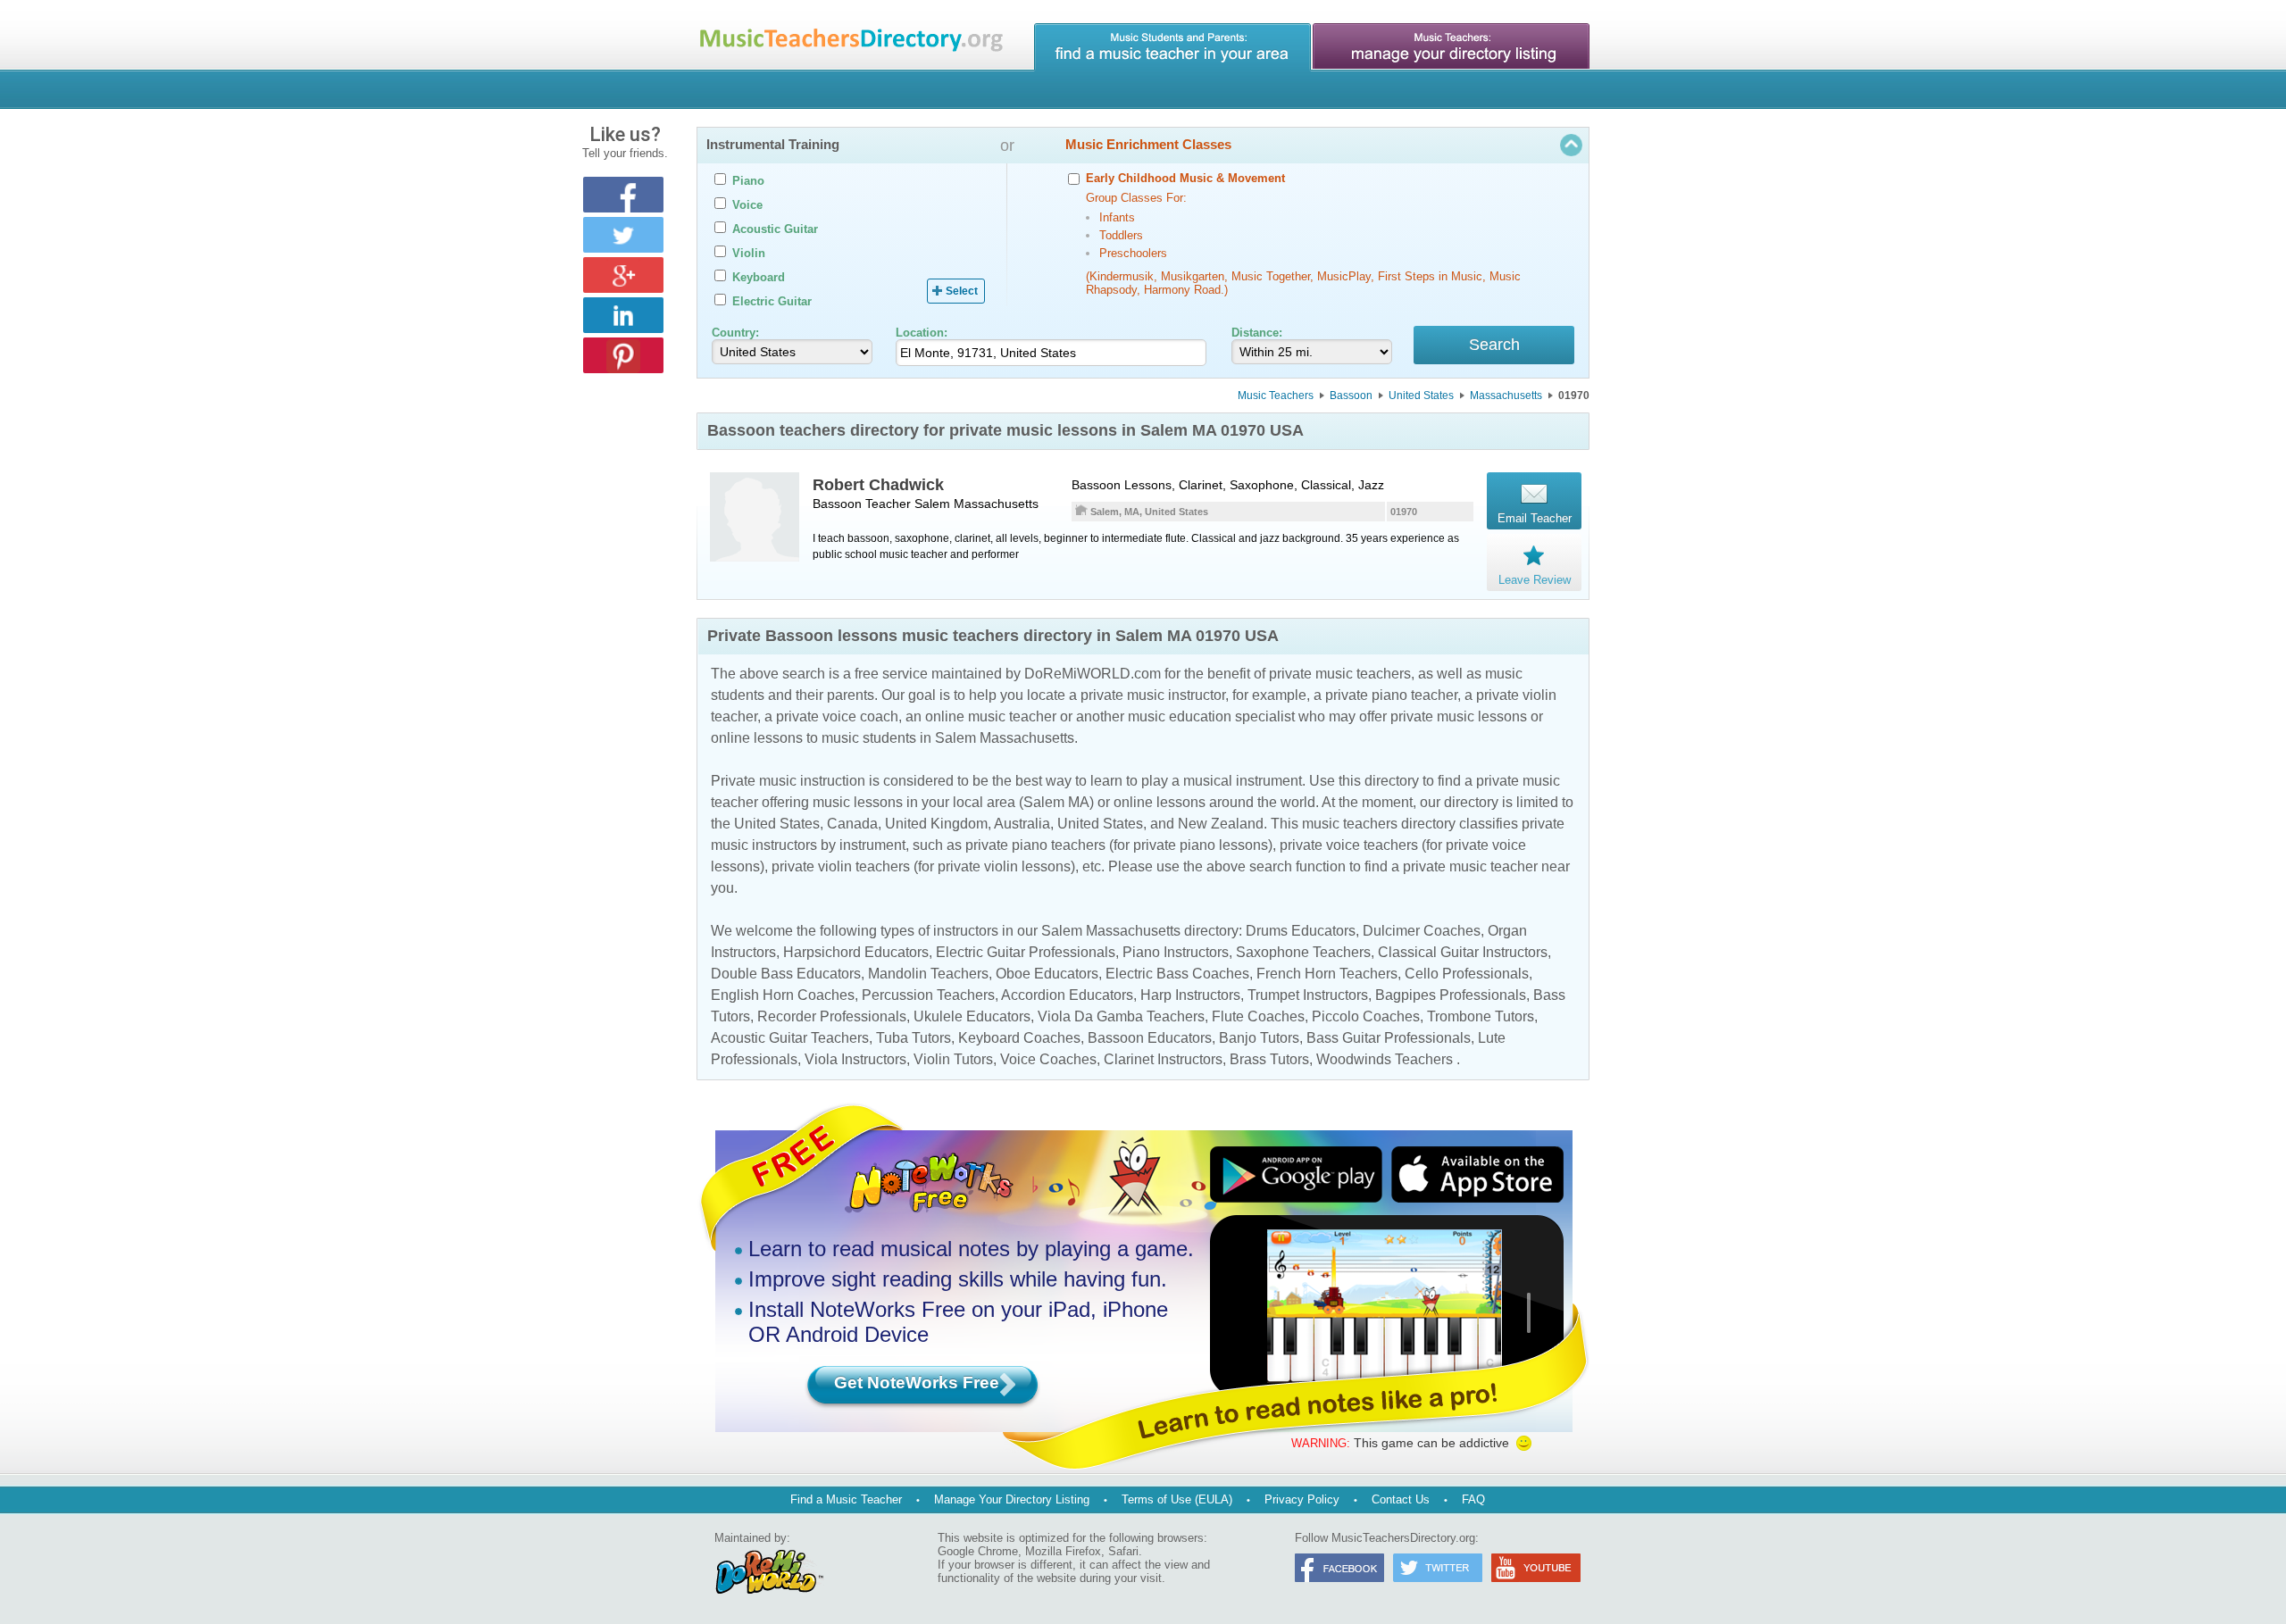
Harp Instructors (1190, 995)
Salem (932, 504)
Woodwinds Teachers (1385, 1059)
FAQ (1473, 1499)
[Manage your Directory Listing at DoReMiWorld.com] (1451, 47)
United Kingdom (936, 824)
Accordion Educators (1067, 995)
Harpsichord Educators (856, 952)
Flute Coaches (1258, 1016)
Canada (852, 824)
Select (962, 291)
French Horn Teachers (1327, 974)
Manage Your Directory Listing (1012, 1499)
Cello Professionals (1467, 974)
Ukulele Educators (972, 1016)
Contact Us (1401, 1499)
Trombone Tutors (1481, 1016)
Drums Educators (1301, 931)
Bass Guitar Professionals (1389, 1038)
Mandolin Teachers (928, 974)
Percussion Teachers (928, 995)
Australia (1022, 824)
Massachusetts (1506, 396)
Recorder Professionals (832, 1016)
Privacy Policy (1302, 1499)
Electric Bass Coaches (1177, 974)
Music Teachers (1276, 396)
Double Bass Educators (786, 974)
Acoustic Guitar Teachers (790, 1038)
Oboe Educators (1047, 974)
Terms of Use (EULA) (1177, 1499)
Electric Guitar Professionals (1026, 952)
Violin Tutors (953, 1059)
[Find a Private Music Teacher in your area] (1172, 47)
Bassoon (1351, 396)
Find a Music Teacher (846, 1499)
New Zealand (1221, 824)
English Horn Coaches (783, 995)
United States (1421, 396)
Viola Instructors (855, 1059)
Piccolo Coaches (1366, 1016)
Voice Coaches (1048, 1059)
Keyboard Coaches (1019, 1038)
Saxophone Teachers (1303, 952)
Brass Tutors (1269, 1059)
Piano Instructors (1176, 952)
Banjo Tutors (1259, 1038)
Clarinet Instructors (1163, 1059)
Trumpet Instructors (1308, 995)
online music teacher (991, 716)
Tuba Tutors (914, 1038)
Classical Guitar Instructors (1463, 952)
